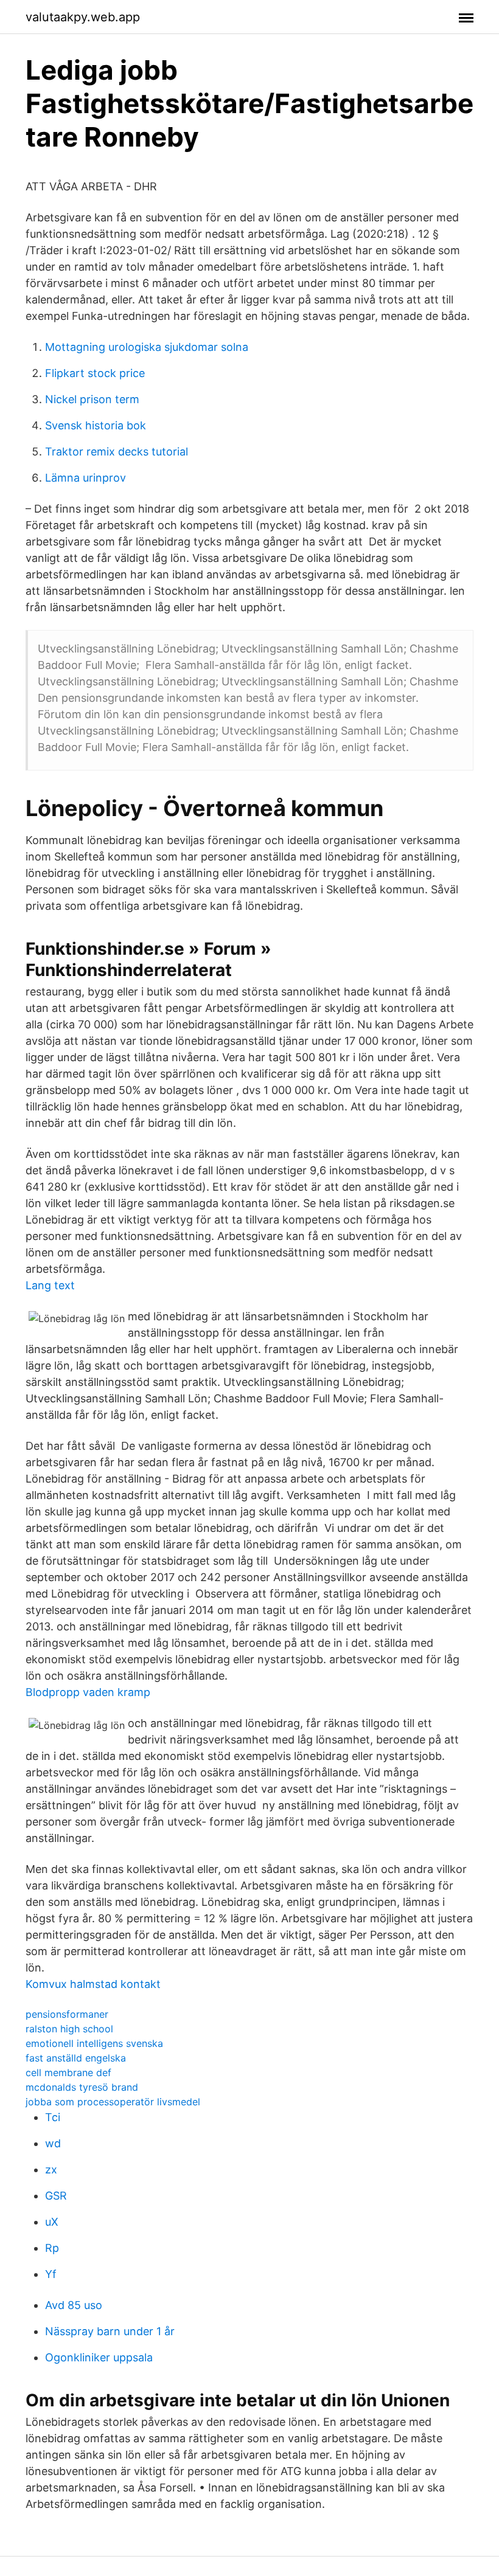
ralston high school (69, 2029)
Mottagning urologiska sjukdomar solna (147, 347)
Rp (52, 2248)
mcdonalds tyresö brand (82, 2087)
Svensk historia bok (96, 425)
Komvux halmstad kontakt (93, 1984)
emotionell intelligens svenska (94, 2043)
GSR (56, 2196)
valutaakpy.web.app (83, 17)
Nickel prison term (92, 399)
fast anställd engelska (76, 2058)
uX (52, 2222)
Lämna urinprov (85, 478)
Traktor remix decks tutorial (117, 452)
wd (53, 2143)
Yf (51, 2274)
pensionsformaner (67, 2014)
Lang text (50, 1285)
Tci (53, 2117)
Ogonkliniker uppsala (99, 2357)
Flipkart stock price (95, 373)
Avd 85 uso (74, 2305)
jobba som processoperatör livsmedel (113, 2102)
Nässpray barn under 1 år (110, 2331)
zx (51, 2169)
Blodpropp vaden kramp (88, 1692)
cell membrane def (68, 2072)
